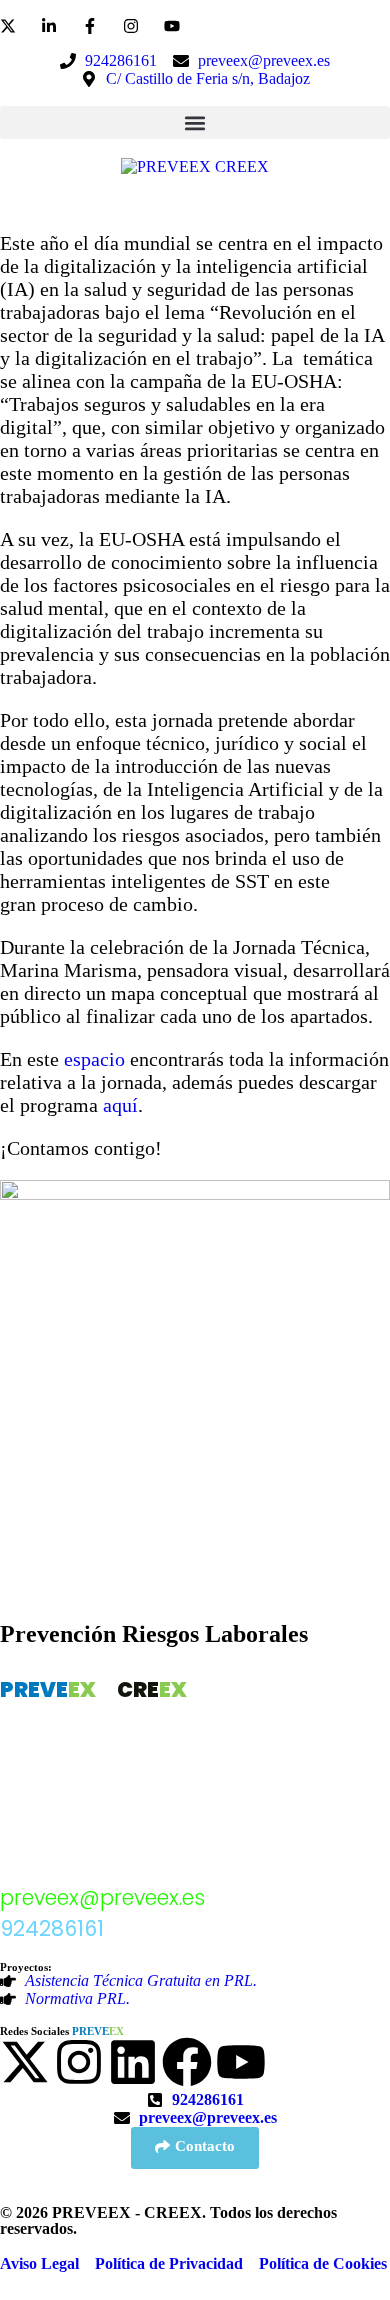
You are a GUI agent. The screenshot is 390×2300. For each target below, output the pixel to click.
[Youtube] (241, 2062)
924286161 (52, 1928)
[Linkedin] (133, 2062)
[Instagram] (79, 2062)
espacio (94, 1059)
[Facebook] (187, 2062)
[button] (195, 122)
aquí (120, 1105)
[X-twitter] (25, 2062)
